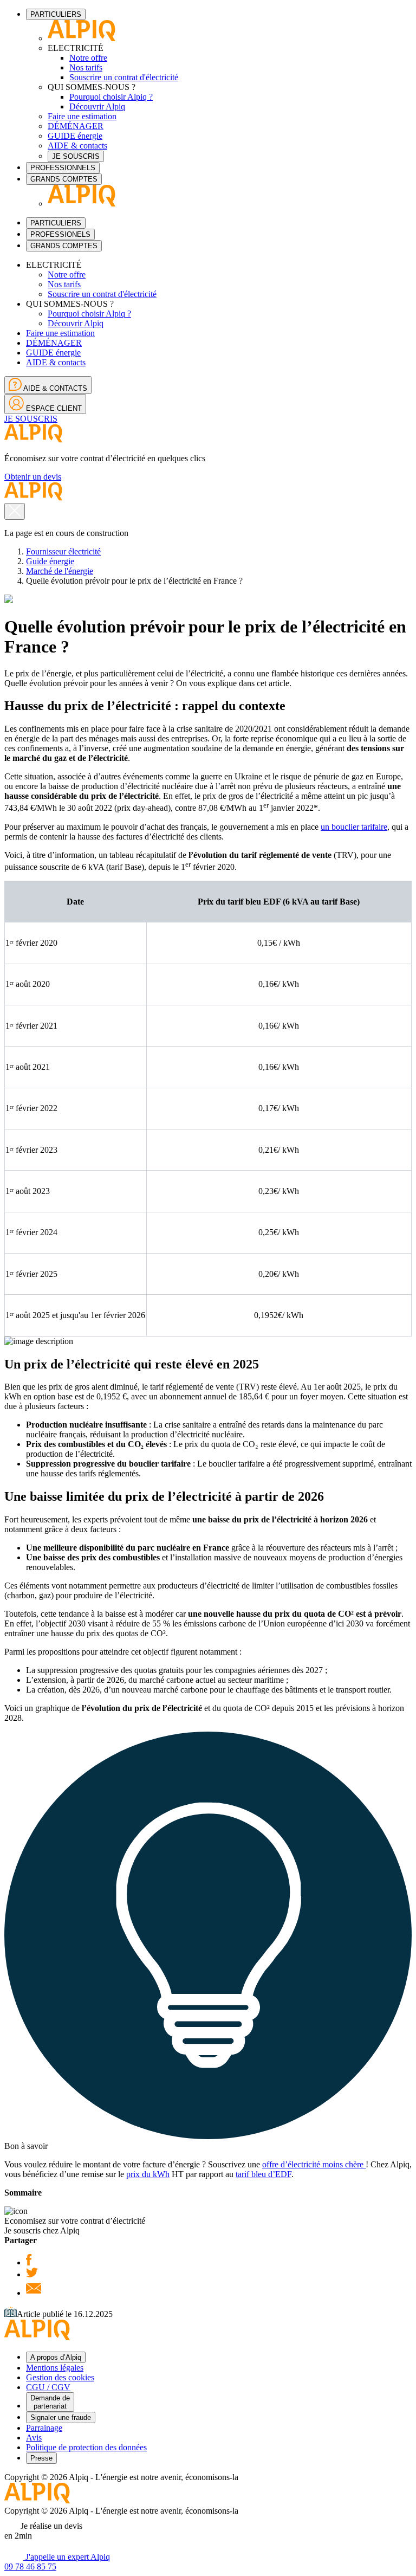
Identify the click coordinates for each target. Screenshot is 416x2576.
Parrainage (44, 2428)
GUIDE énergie (75, 136)
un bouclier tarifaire (354, 827)
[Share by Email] (34, 2293)
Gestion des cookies (60, 2377)
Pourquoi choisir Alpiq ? (111, 97)
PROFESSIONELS (60, 234)
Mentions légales (55, 2368)
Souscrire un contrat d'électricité (124, 77)
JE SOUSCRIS (76, 156)
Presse (41, 2458)
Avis (34, 2438)
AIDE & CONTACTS (54, 388)
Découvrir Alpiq (97, 106)
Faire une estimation (82, 116)
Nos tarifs (86, 67)
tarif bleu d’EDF (264, 2174)
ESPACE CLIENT (53, 408)
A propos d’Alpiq (56, 2357)
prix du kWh (148, 2174)
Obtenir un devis (33, 477)
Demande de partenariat (50, 2402)
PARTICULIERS (56, 14)
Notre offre (88, 58)
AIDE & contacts (77, 146)
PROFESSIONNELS (63, 168)
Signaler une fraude (61, 2417)
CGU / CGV (48, 2387)
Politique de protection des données (86, 2447)
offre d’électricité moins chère (314, 2164)
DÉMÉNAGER (76, 126)
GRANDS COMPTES (64, 179)
